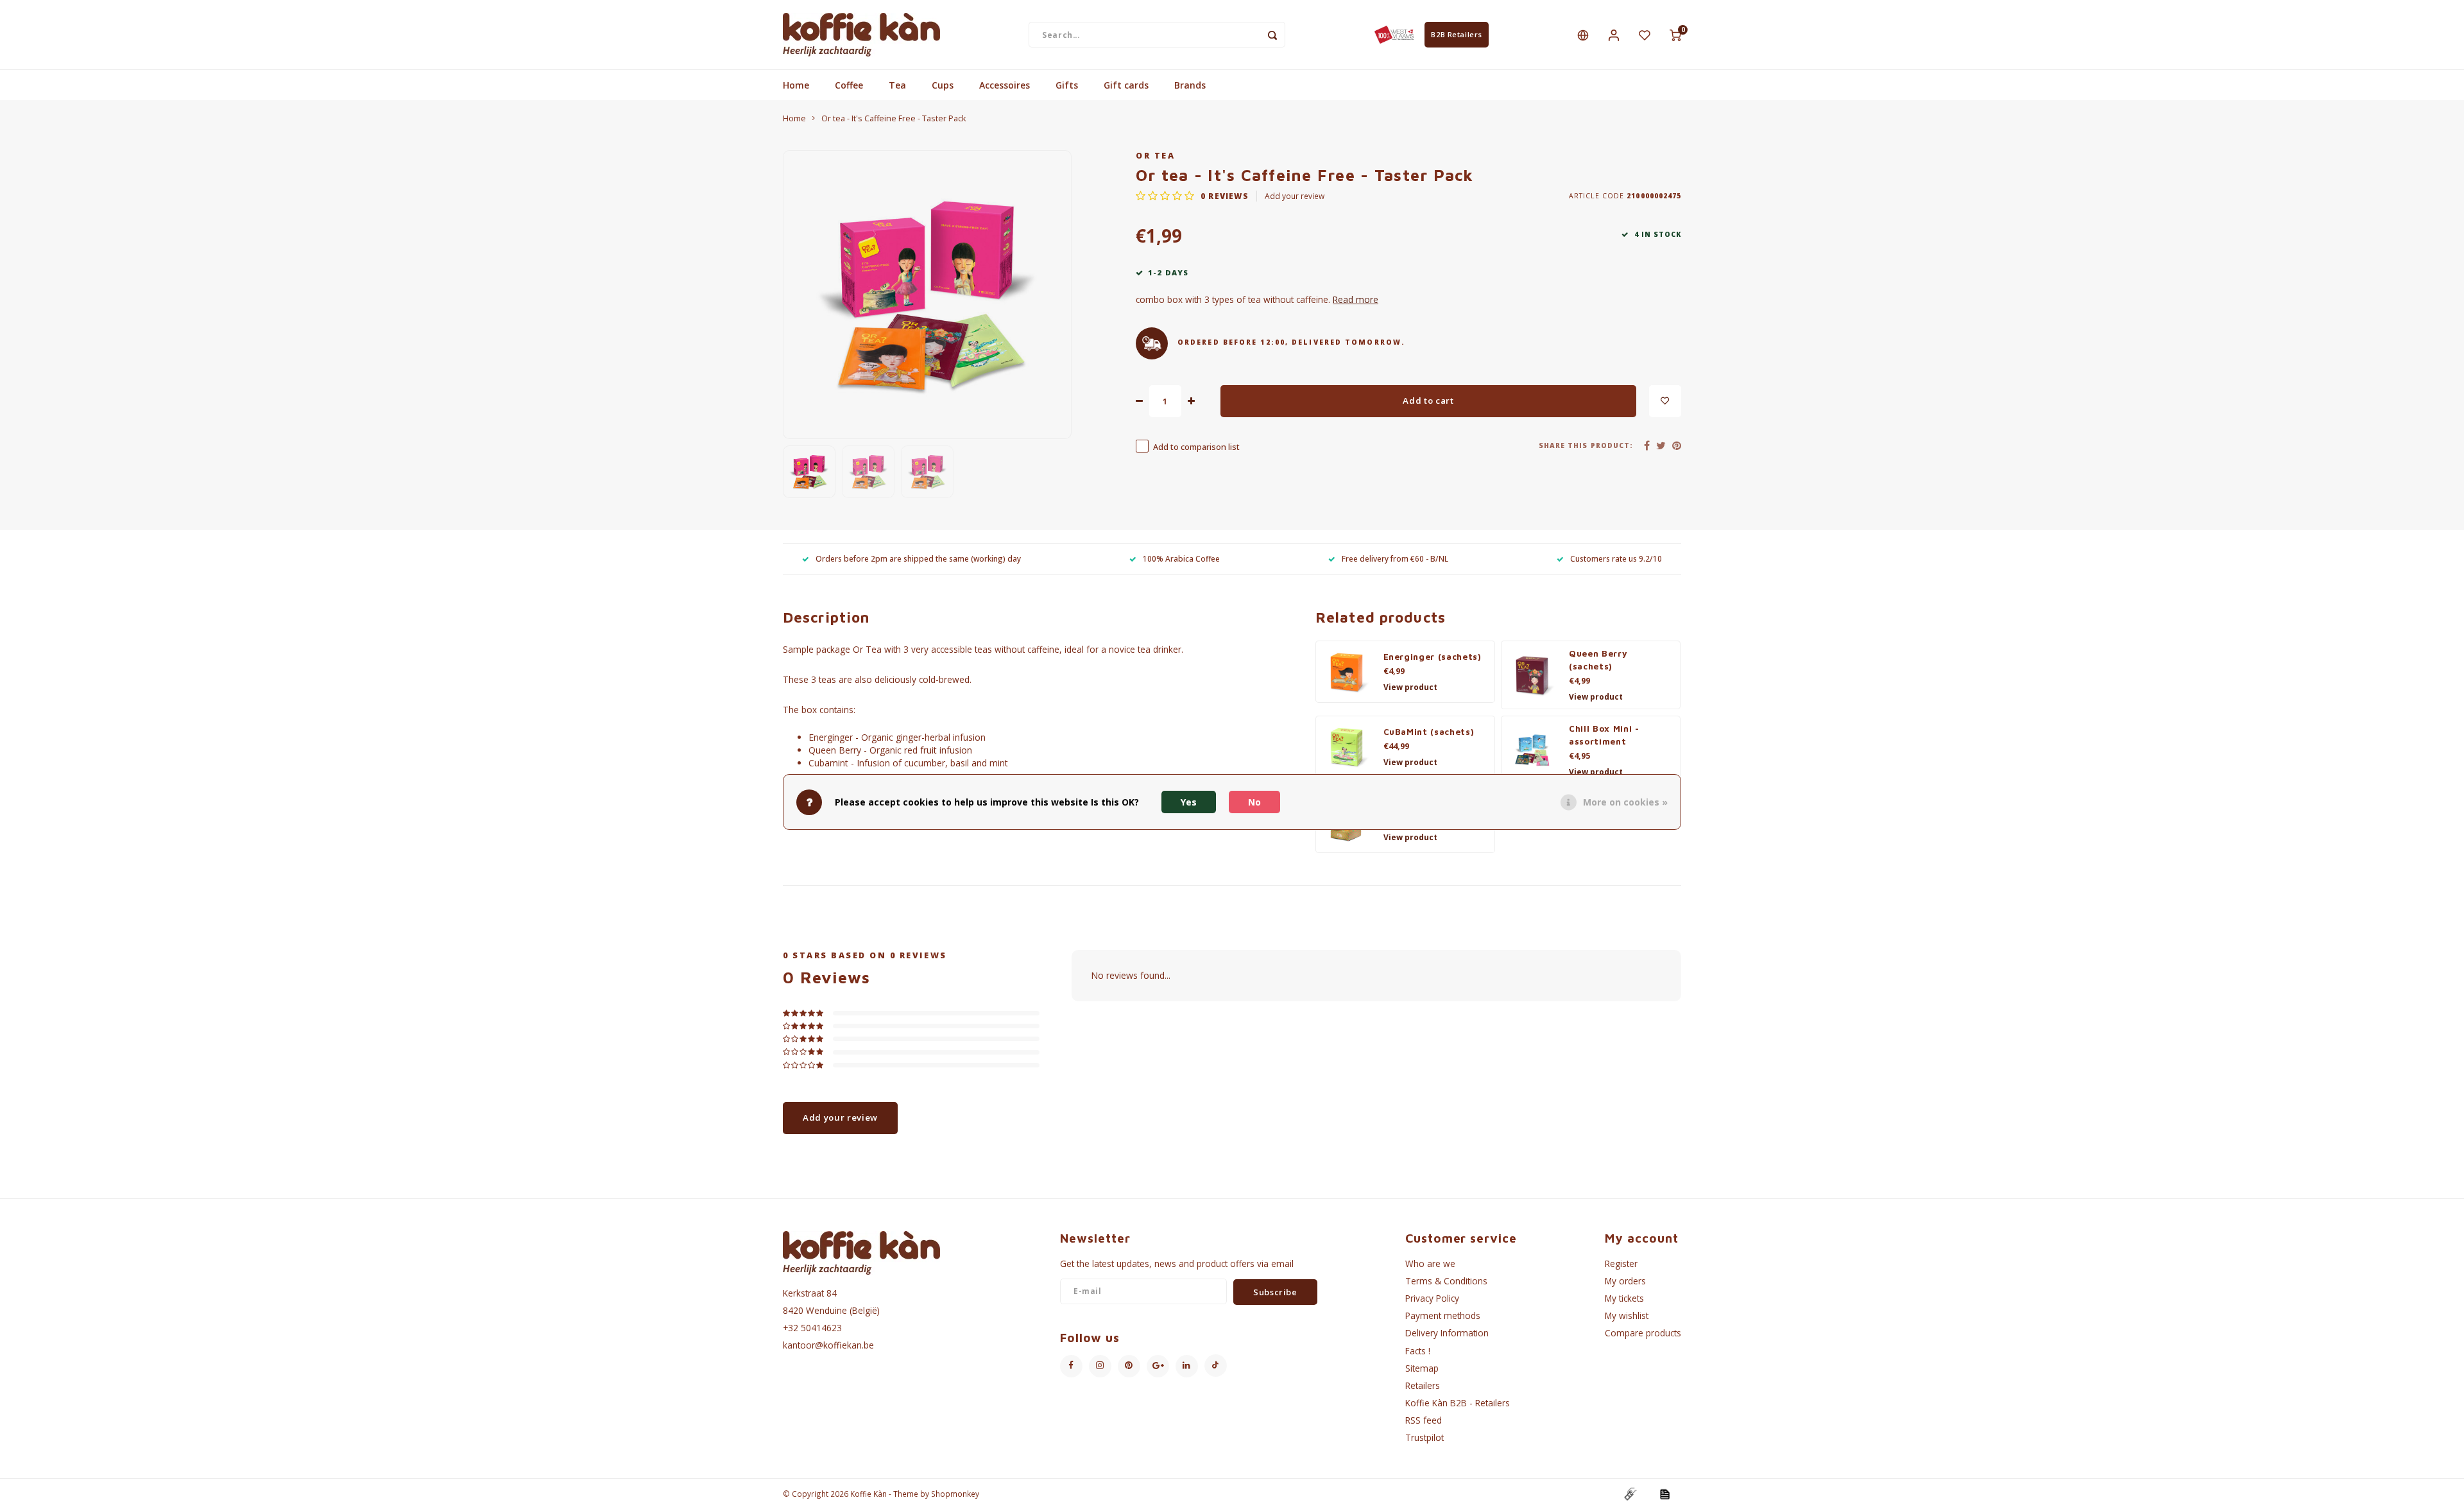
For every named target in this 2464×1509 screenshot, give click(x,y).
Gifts (1067, 85)
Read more (1356, 299)
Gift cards (1126, 85)
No (1254, 802)
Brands (1190, 85)
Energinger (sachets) (1433, 657)
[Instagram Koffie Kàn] (1100, 1366)
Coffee (849, 85)
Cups (943, 85)
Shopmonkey (955, 1494)
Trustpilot (1425, 1437)
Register (1621, 1263)
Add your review (1295, 196)
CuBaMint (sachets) (1429, 732)
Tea (897, 85)
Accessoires (1005, 85)
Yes (1189, 802)
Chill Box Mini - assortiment (1604, 735)
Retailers (1423, 1385)
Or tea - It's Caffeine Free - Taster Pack (894, 118)
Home (796, 85)
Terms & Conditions (1446, 1281)
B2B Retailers (1456, 34)
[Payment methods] (1630, 1493)
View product (1410, 687)
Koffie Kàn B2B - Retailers (1458, 1403)
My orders (1625, 1281)
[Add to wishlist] (1665, 401)
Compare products (1643, 1333)
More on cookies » (1625, 802)
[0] (1675, 35)
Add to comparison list (1196, 447)
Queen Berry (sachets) (1598, 660)
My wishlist (1627, 1315)
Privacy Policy (1432, 1298)
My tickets (1624, 1298)
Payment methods (1443, 1315)
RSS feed (1424, 1420)
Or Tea (1155, 156)
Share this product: (1586, 445)
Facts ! (1418, 1351)
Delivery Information (1447, 1333)
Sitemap (1422, 1368)
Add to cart (1428, 401)
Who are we (1430, 1263)
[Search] (1272, 35)
